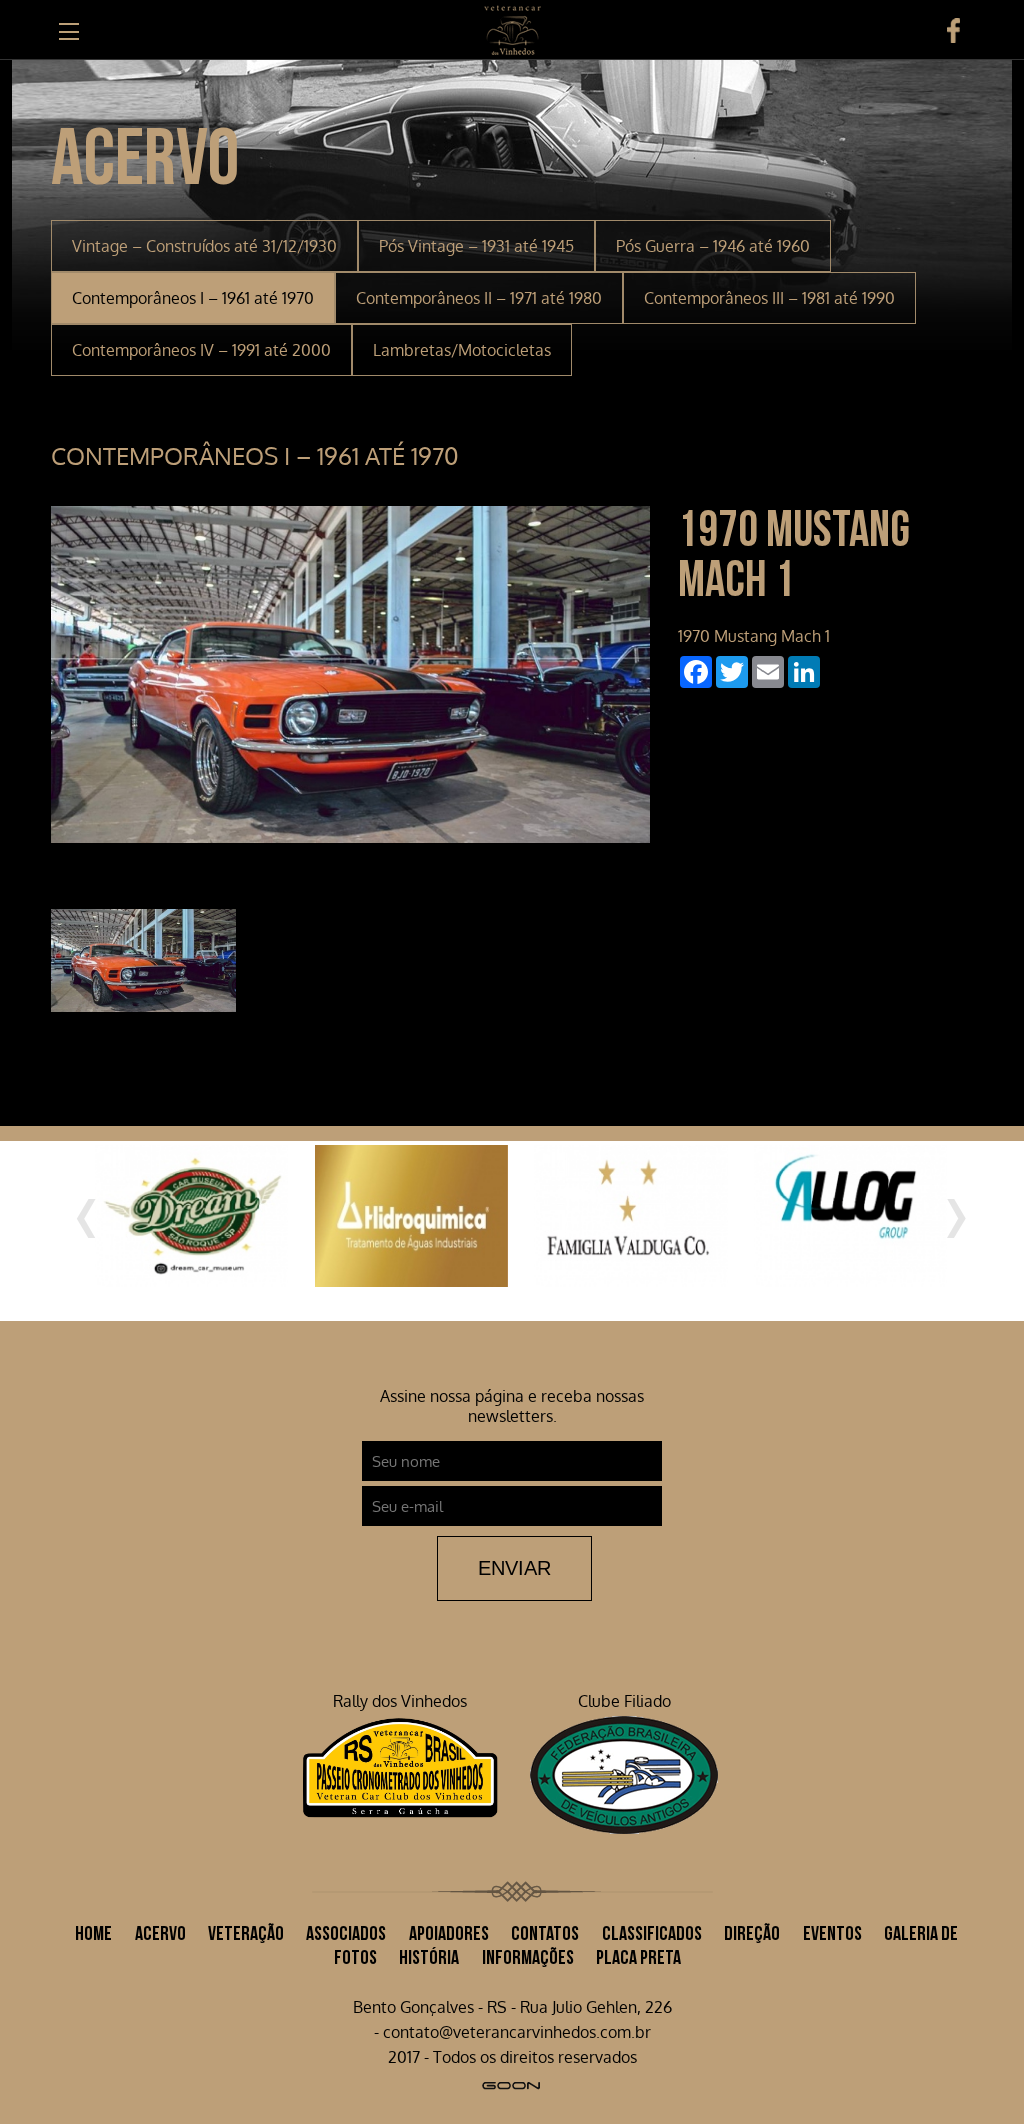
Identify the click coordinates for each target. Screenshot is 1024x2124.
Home (93, 1929)
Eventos (832, 1929)
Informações (528, 1953)
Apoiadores (449, 1929)
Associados (346, 1929)
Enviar (514, 1563)
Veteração (246, 1929)
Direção (752, 1929)
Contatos (545, 1929)
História (429, 1953)
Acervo (160, 1929)
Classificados (652, 1929)
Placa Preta (638, 1953)
